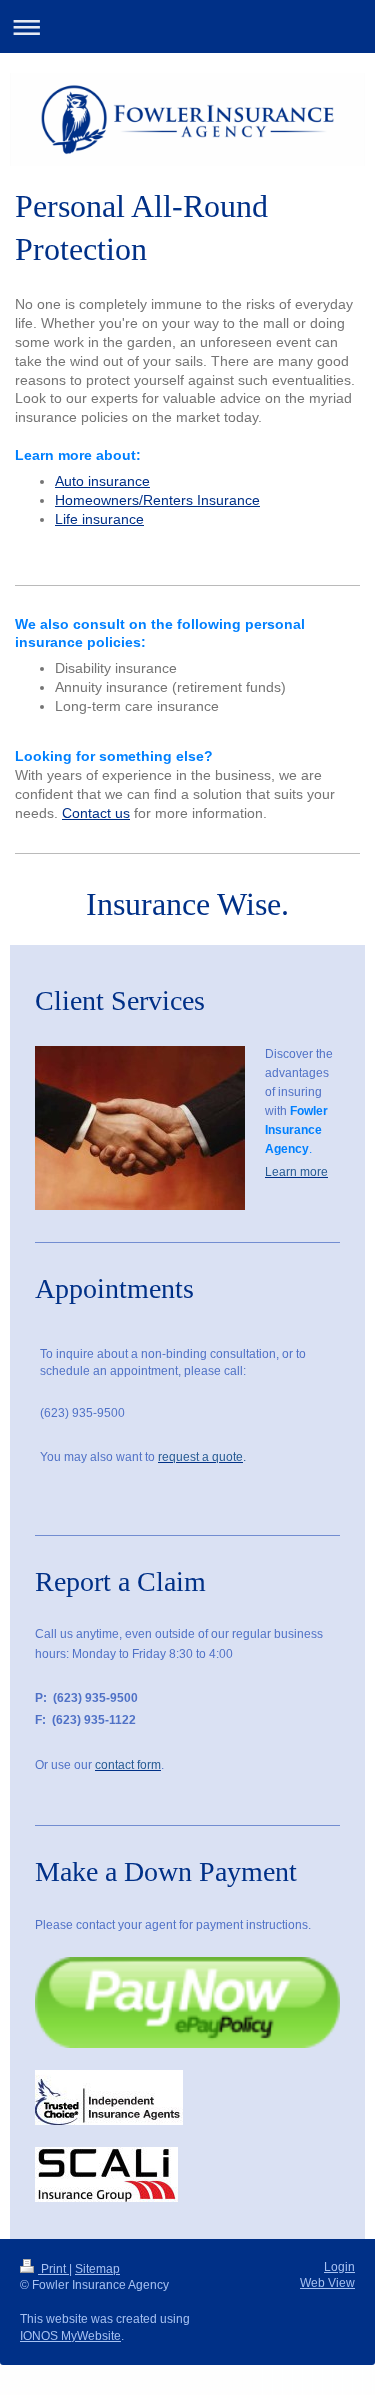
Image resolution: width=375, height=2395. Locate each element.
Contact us (96, 813)
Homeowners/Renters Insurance (157, 500)
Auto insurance (102, 481)
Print (53, 2269)
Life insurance (99, 519)
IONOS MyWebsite (70, 2336)
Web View (327, 2283)
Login (339, 2267)
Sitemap (97, 2269)
